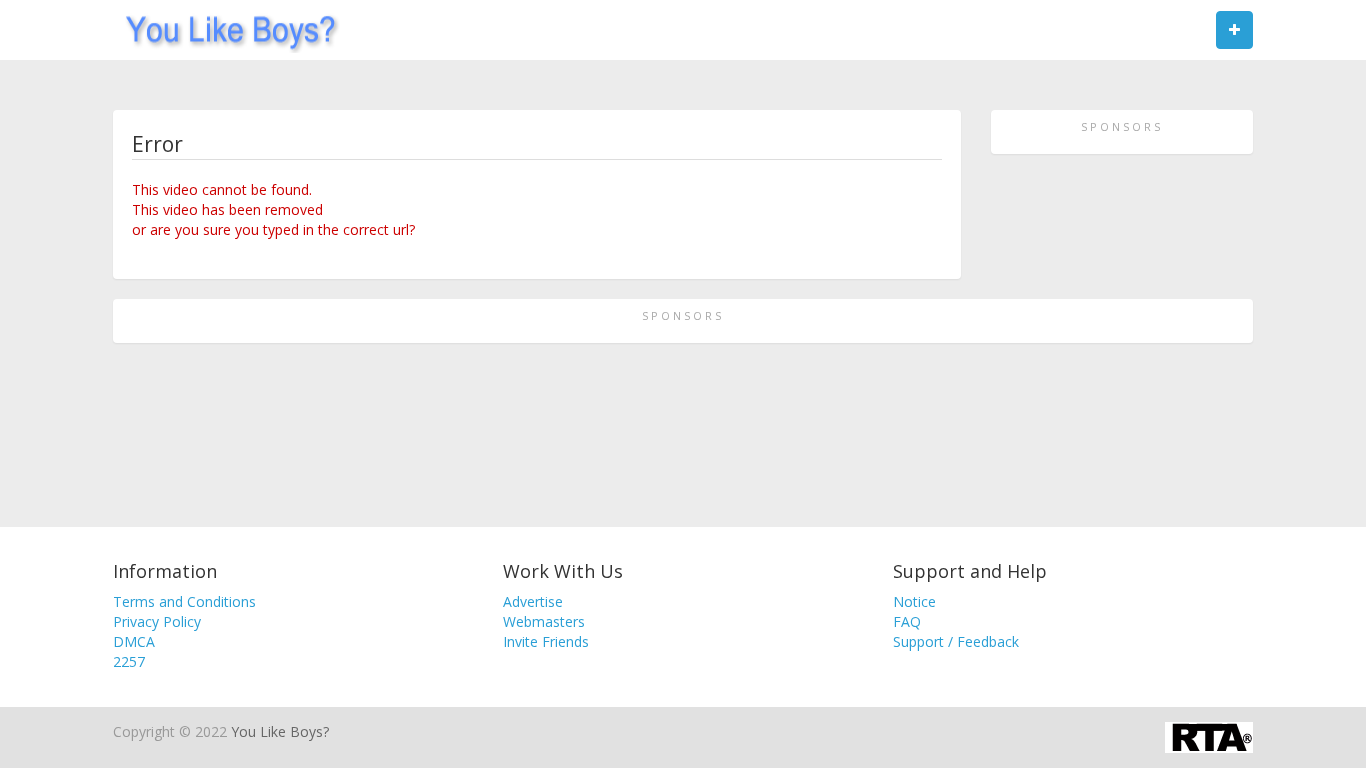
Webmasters (544, 621)
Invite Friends (546, 641)
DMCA (134, 641)
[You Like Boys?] (224, 30)
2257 (129, 661)
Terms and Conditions (184, 601)
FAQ (907, 621)
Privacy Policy (157, 621)
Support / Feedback (956, 641)
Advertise (533, 601)
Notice (914, 601)
